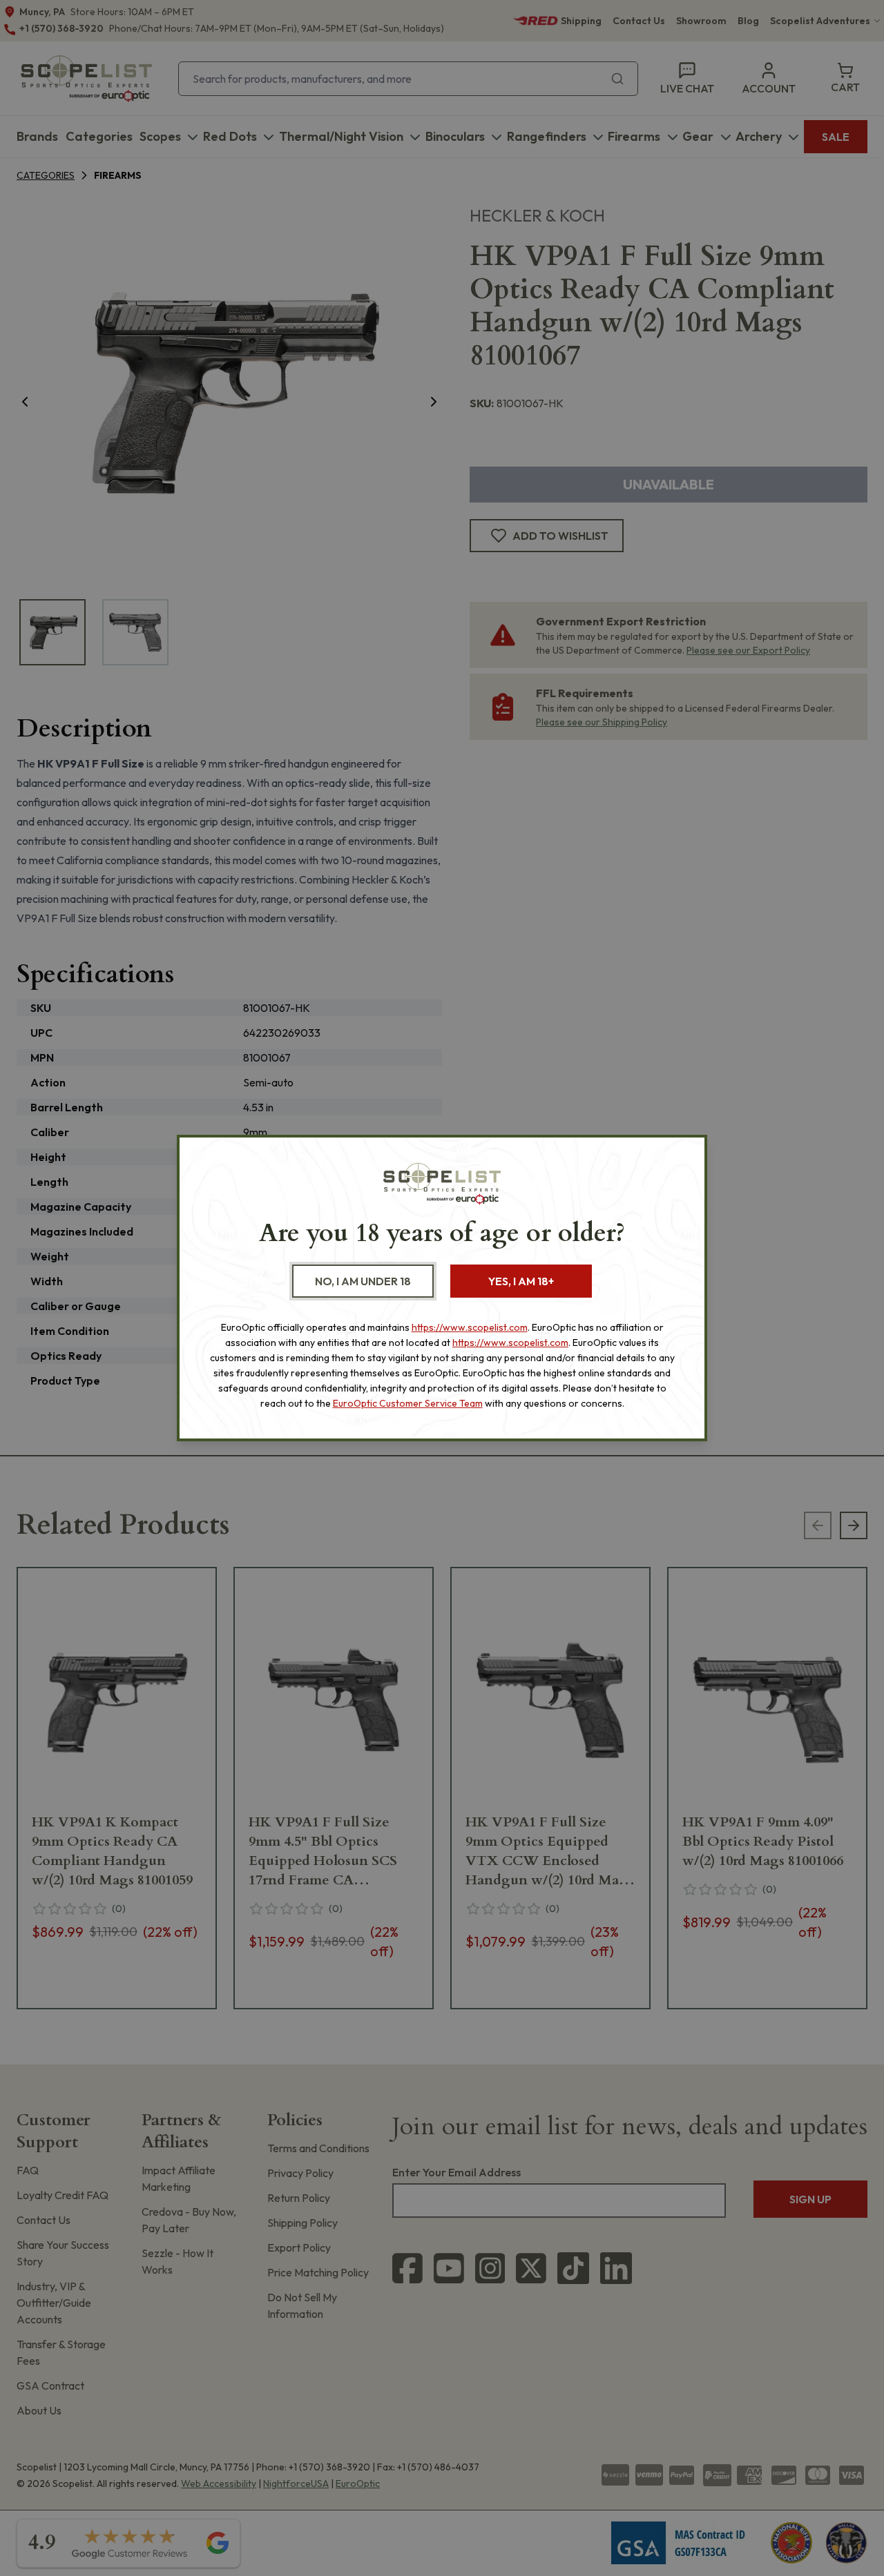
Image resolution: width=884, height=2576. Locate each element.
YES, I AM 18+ (521, 1281)
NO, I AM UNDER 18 (363, 1281)
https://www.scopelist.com (470, 1327)
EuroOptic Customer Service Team (408, 1403)
